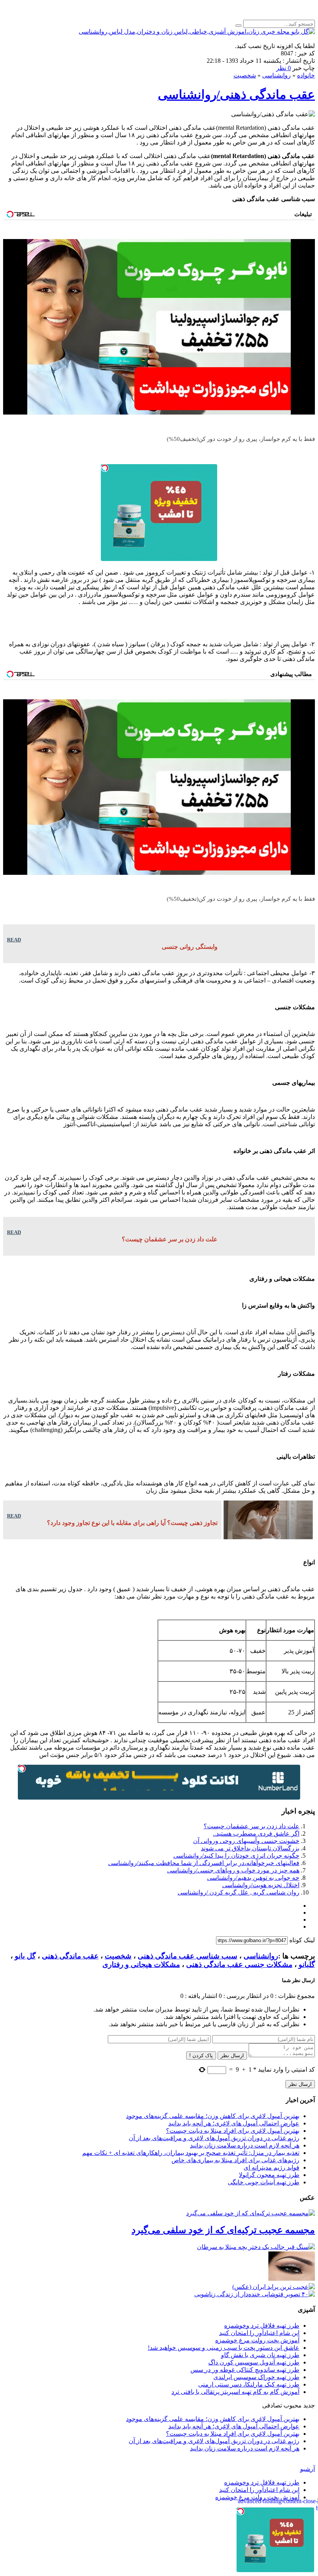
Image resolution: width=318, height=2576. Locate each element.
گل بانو (25, 1956)
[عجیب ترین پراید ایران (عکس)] (274, 2287)
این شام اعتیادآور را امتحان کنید (259, 2333)
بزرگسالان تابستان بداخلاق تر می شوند (250, 1848)
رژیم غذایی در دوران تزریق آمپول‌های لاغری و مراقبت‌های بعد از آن (214, 2138)
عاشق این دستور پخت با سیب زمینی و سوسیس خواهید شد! (224, 2348)
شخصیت (245, 75)
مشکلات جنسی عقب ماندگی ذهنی (239, 1964)
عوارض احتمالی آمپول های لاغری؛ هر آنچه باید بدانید (234, 2123)
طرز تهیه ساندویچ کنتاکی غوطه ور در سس (245, 2370)
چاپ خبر (304, 68)
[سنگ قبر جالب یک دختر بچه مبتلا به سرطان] (256, 2247)
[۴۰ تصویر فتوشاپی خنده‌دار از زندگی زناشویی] (255, 2294)
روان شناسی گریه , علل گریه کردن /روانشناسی (238, 1892)
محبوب (293, 2405)
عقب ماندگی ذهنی (70, 1956)
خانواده (306, 75)
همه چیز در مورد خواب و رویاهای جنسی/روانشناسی (233, 1870)
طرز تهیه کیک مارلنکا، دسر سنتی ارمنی (249, 2384)
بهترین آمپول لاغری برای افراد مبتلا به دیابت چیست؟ (233, 2131)
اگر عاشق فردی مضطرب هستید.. (256, 1833)
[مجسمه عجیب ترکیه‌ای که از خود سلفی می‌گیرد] (251, 2213)
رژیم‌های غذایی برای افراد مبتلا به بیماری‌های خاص (235, 2160)
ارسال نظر (232, 2055)
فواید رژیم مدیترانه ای (271, 2167)
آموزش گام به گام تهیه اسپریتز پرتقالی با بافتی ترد (235, 2392)
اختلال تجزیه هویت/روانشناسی (261, 1885)
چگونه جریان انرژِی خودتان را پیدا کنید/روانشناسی (236, 1856)
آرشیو (308, 2469)
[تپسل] (105, 468)
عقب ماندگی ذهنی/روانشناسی (236, 95)
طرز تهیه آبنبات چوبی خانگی (264, 2182)
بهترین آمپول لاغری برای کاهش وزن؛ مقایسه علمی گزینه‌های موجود (213, 2116)
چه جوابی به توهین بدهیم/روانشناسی (253, 1878)
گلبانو (307, 1964)
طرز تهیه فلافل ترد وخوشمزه (262, 2326)
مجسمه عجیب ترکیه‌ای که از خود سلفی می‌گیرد (223, 2230)
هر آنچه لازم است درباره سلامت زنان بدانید (245, 2145)
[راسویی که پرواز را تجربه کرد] (292, 2279)
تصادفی (272, 2405)
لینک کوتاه (302, 1940)
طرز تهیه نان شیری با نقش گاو (260, 2355)
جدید (309, 2405)
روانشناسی (277, 75)
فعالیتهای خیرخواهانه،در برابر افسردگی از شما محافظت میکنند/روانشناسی (204, 1863)
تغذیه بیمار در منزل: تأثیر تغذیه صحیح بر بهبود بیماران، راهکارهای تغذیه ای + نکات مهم (191, 2153)
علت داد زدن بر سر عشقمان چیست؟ (251, 1826)
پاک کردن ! (201, 2055)
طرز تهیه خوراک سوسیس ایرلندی (256, 2377)
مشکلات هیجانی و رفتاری (141, 1964)
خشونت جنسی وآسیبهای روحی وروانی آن (246, 1841)
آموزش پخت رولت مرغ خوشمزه (257, 2340)
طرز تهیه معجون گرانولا (269, 2175)
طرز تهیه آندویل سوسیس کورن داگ (254, 2362)
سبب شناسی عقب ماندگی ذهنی (188, 1956)
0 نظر (283, 68)
